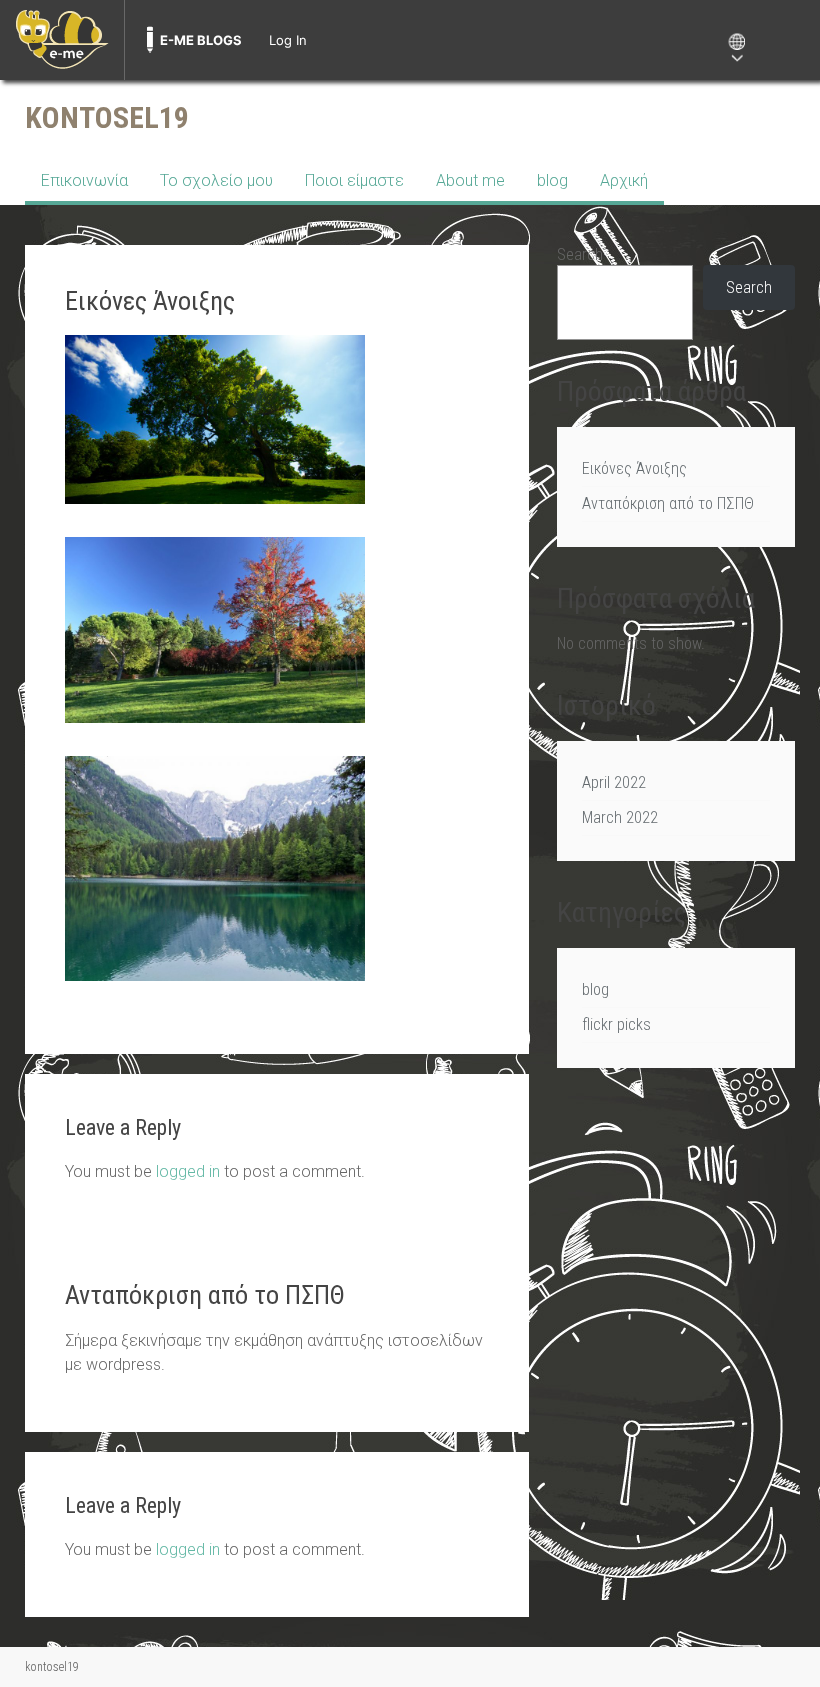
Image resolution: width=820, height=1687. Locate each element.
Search (580, 254)
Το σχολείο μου (216, 180)
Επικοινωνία (84, 180)
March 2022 (620, 817)
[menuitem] (62, 40)
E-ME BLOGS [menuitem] (201, 40)
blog (552, 180)
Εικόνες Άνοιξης (634, 468)
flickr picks (616, 1024)
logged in (188, 1171)
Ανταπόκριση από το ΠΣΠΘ (668, 503)
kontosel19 (107, 117)
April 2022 (614, 782)
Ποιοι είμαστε (354, 180)
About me (470, 180)
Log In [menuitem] (288, 40)
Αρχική (624, 180)
